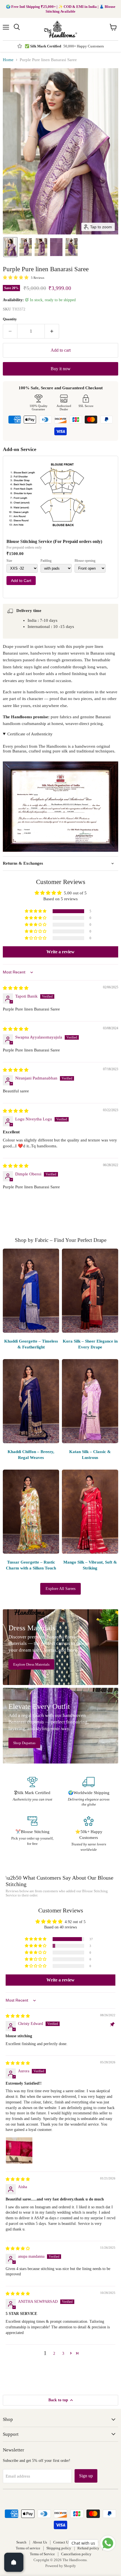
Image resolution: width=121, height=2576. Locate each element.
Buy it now (61, 369)
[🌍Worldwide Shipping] (89, 1792)
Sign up (86, 2476)
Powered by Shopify (61, 2566)
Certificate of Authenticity (30, 734)
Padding (46, 561)
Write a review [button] (60, 952)
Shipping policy (59, 2548)
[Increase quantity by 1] (52, 331)
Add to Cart (21, 581)
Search (21, 2542)
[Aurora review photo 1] (19, 2151)
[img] (16, 988)
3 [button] (63, 2353)
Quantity (10, 319)
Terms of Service (42, 2554)
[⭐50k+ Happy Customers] (89, 1834)
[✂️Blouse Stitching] (32, 1834)
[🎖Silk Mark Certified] (32, 1792)
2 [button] (54, 2353)
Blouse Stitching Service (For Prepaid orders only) (54, 541)
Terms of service (28, 2548)
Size (9, 561)
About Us (40, 2542)
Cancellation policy (76, 2554)
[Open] (14, 2562)
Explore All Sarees (60, 1589)
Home (8, 60)
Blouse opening (85, 561)
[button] (10, 247)
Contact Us (62, 2542)
